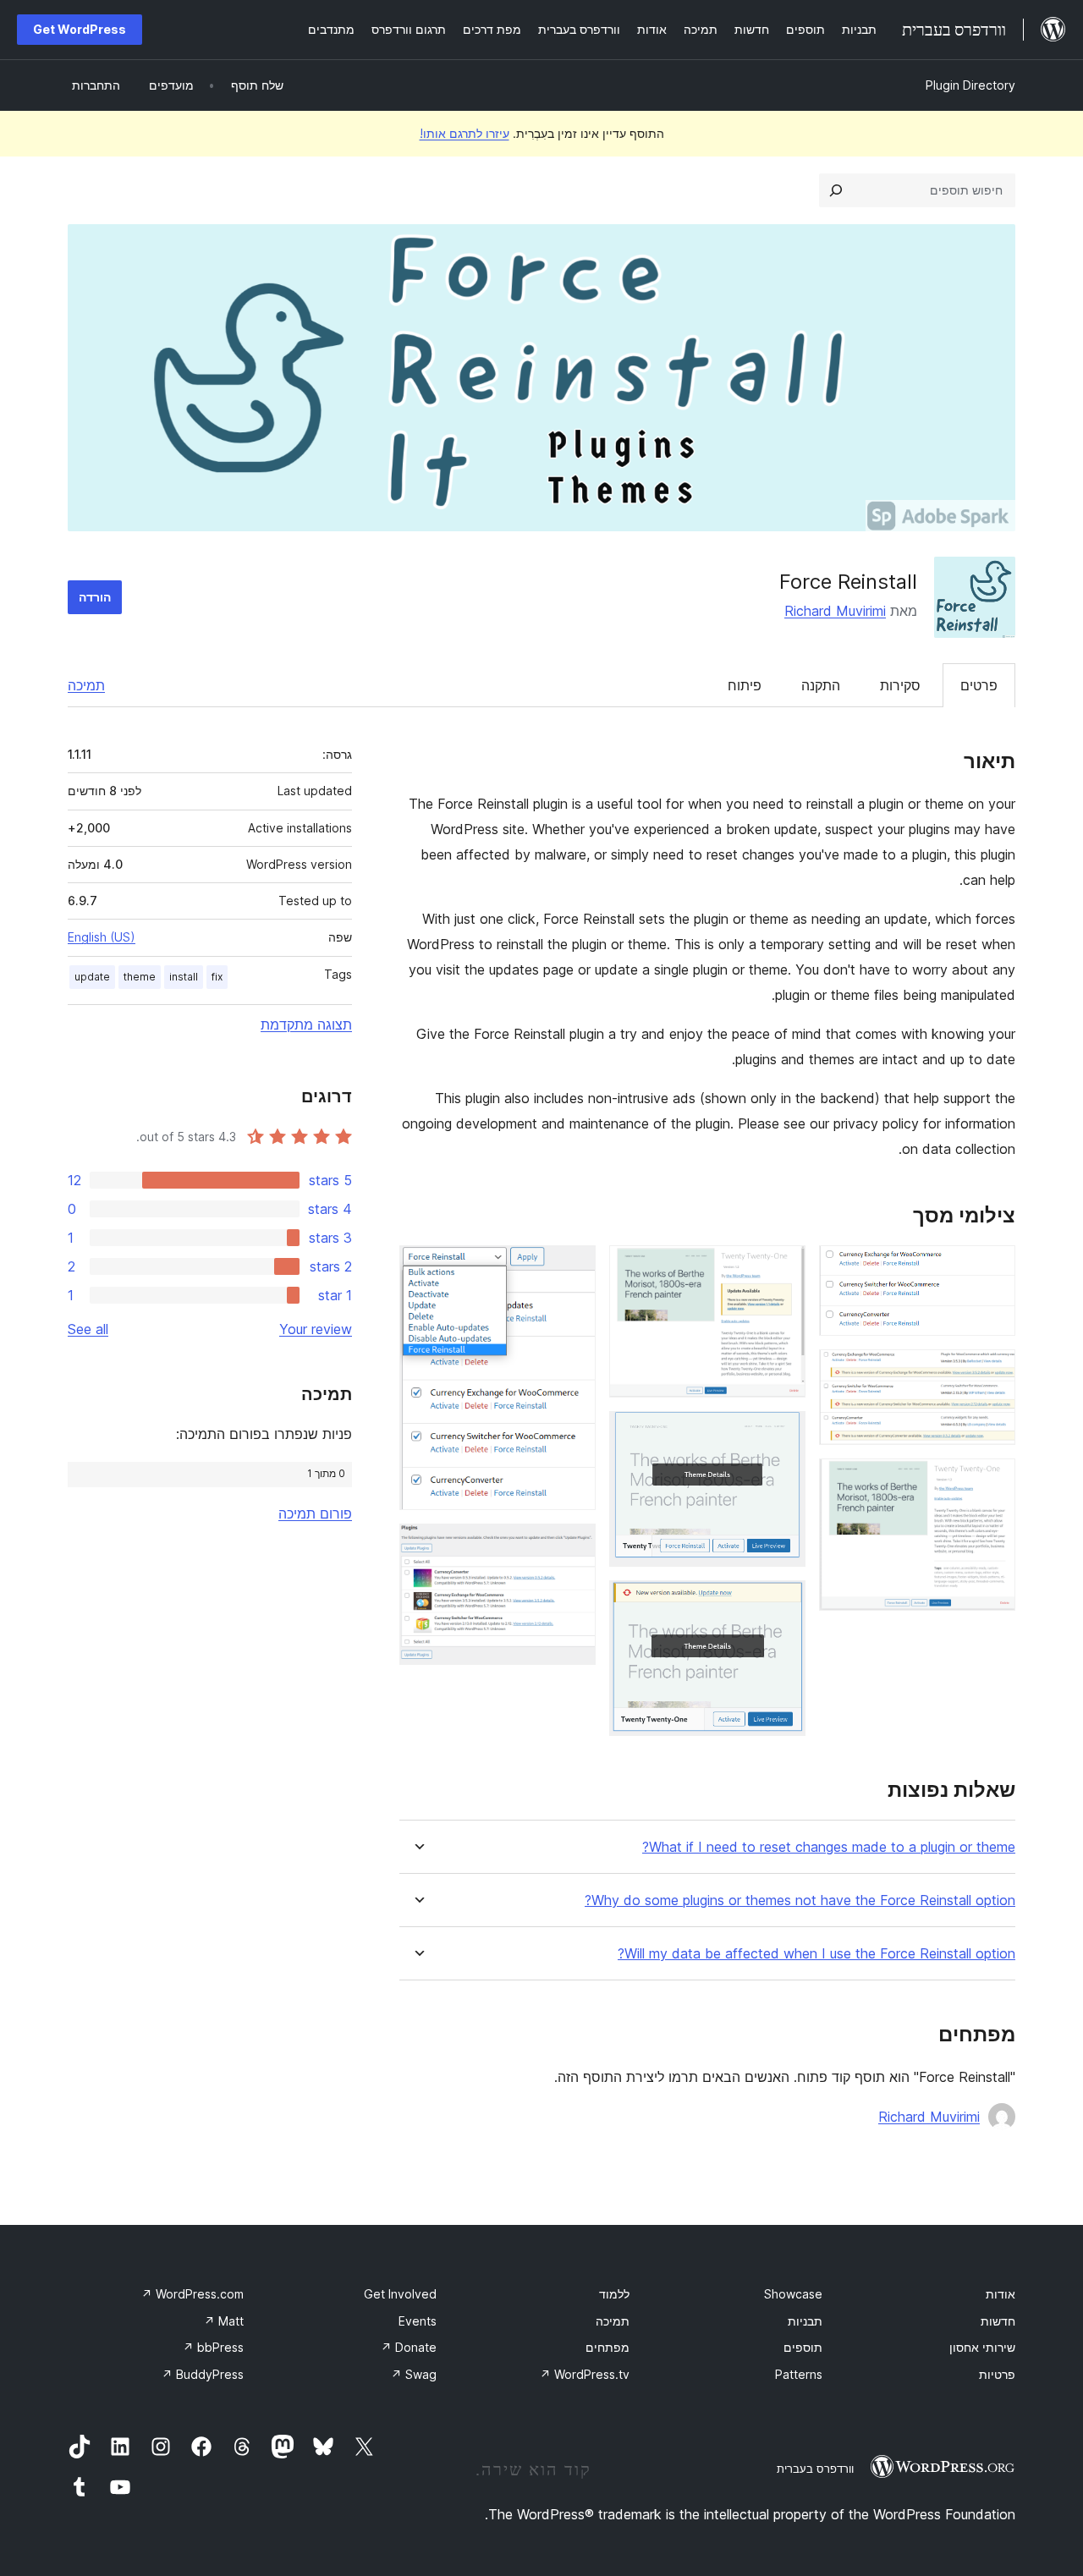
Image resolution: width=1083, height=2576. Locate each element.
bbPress (213, 2347)
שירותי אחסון (982, 2347)
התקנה (821, 685)
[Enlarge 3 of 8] (992, 1481)
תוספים (803, 2347)
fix (217, 977)
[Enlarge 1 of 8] (992, 1268)
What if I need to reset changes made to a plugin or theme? (829, 1847)
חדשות (998, 2321)
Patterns (799, 2374)
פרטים (979, 685)
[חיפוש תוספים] (836, 190)
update (92, 977)
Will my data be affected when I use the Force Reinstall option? (816, 1954)
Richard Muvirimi (835, 611)
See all (88, 1329)
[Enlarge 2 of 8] (992, 1372)
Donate (409, 2347)
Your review (316, 1329)
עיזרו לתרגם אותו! (465, 133)
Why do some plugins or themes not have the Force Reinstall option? (800, 1900)
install (184, 977)
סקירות (900, 685)
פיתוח (745, 685)
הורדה (95, 597)
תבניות (805, 2321)
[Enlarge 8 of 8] (573, 1546)
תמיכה (86, 685)
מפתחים (607, 2347)
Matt (224, 2321)
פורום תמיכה (315, 1513)
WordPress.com (192, 2294)
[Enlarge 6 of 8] (783, 1603)
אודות (1001, 2294)
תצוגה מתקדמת (306, 1024)
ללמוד (614, 2294)
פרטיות (997, 2374)
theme (140, 977)
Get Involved (400, 2294)
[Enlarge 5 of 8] (783, 1434)
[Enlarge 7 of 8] (573, 1268)
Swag (414, 2374)
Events (418, 2321)
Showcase (793, 2294)
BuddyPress (203, 2374)
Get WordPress (80, 29)
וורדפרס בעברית (815, 2469)
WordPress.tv (585, 2374)
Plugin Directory (970, 85)
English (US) (102, 937)
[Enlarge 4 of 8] (783, 1268)
